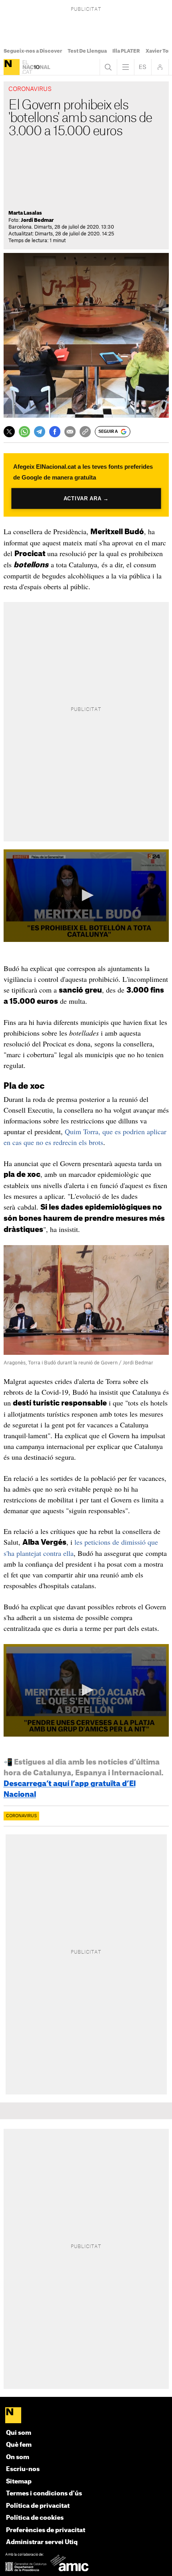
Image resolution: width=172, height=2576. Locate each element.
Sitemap (19, 2482)
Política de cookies (35, 2518)
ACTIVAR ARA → (86, 498)
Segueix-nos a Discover (33, 51)
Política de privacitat (38, 2506)
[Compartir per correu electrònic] (70, 432)
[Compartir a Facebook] (55, 432)
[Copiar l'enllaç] (85, 432)
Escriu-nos (23, 2469)
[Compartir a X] (9, 432)
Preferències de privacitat (46, 2530)
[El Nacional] (12, 67)
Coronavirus (21, 1816)
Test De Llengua (87, 51)
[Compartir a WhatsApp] (24, 432)
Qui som (19, 2433)
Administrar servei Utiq (42, 2542)
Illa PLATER (126, 51)
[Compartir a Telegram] (40, 432)
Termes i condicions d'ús (44, 2494)
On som (18, 2457)
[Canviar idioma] (143, 67)
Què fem (19, 2445)
